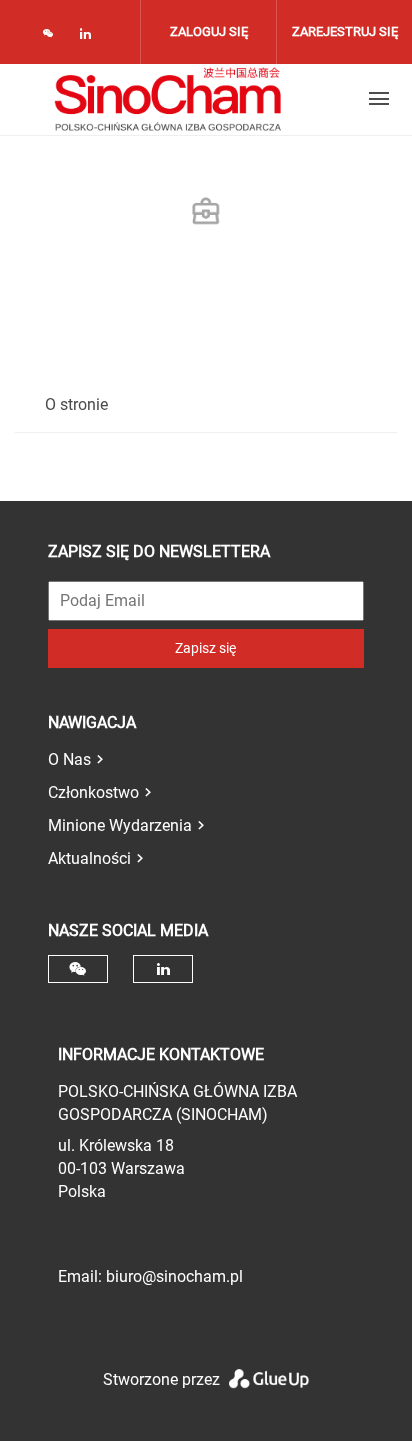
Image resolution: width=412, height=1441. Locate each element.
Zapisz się (205, 648)
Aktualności (89, 858)
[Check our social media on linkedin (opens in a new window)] (91, 37)
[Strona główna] (168, 99)
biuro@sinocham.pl (174, 1276)
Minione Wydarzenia (120, 825)
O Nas (69, 759)
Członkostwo (93, 792)
